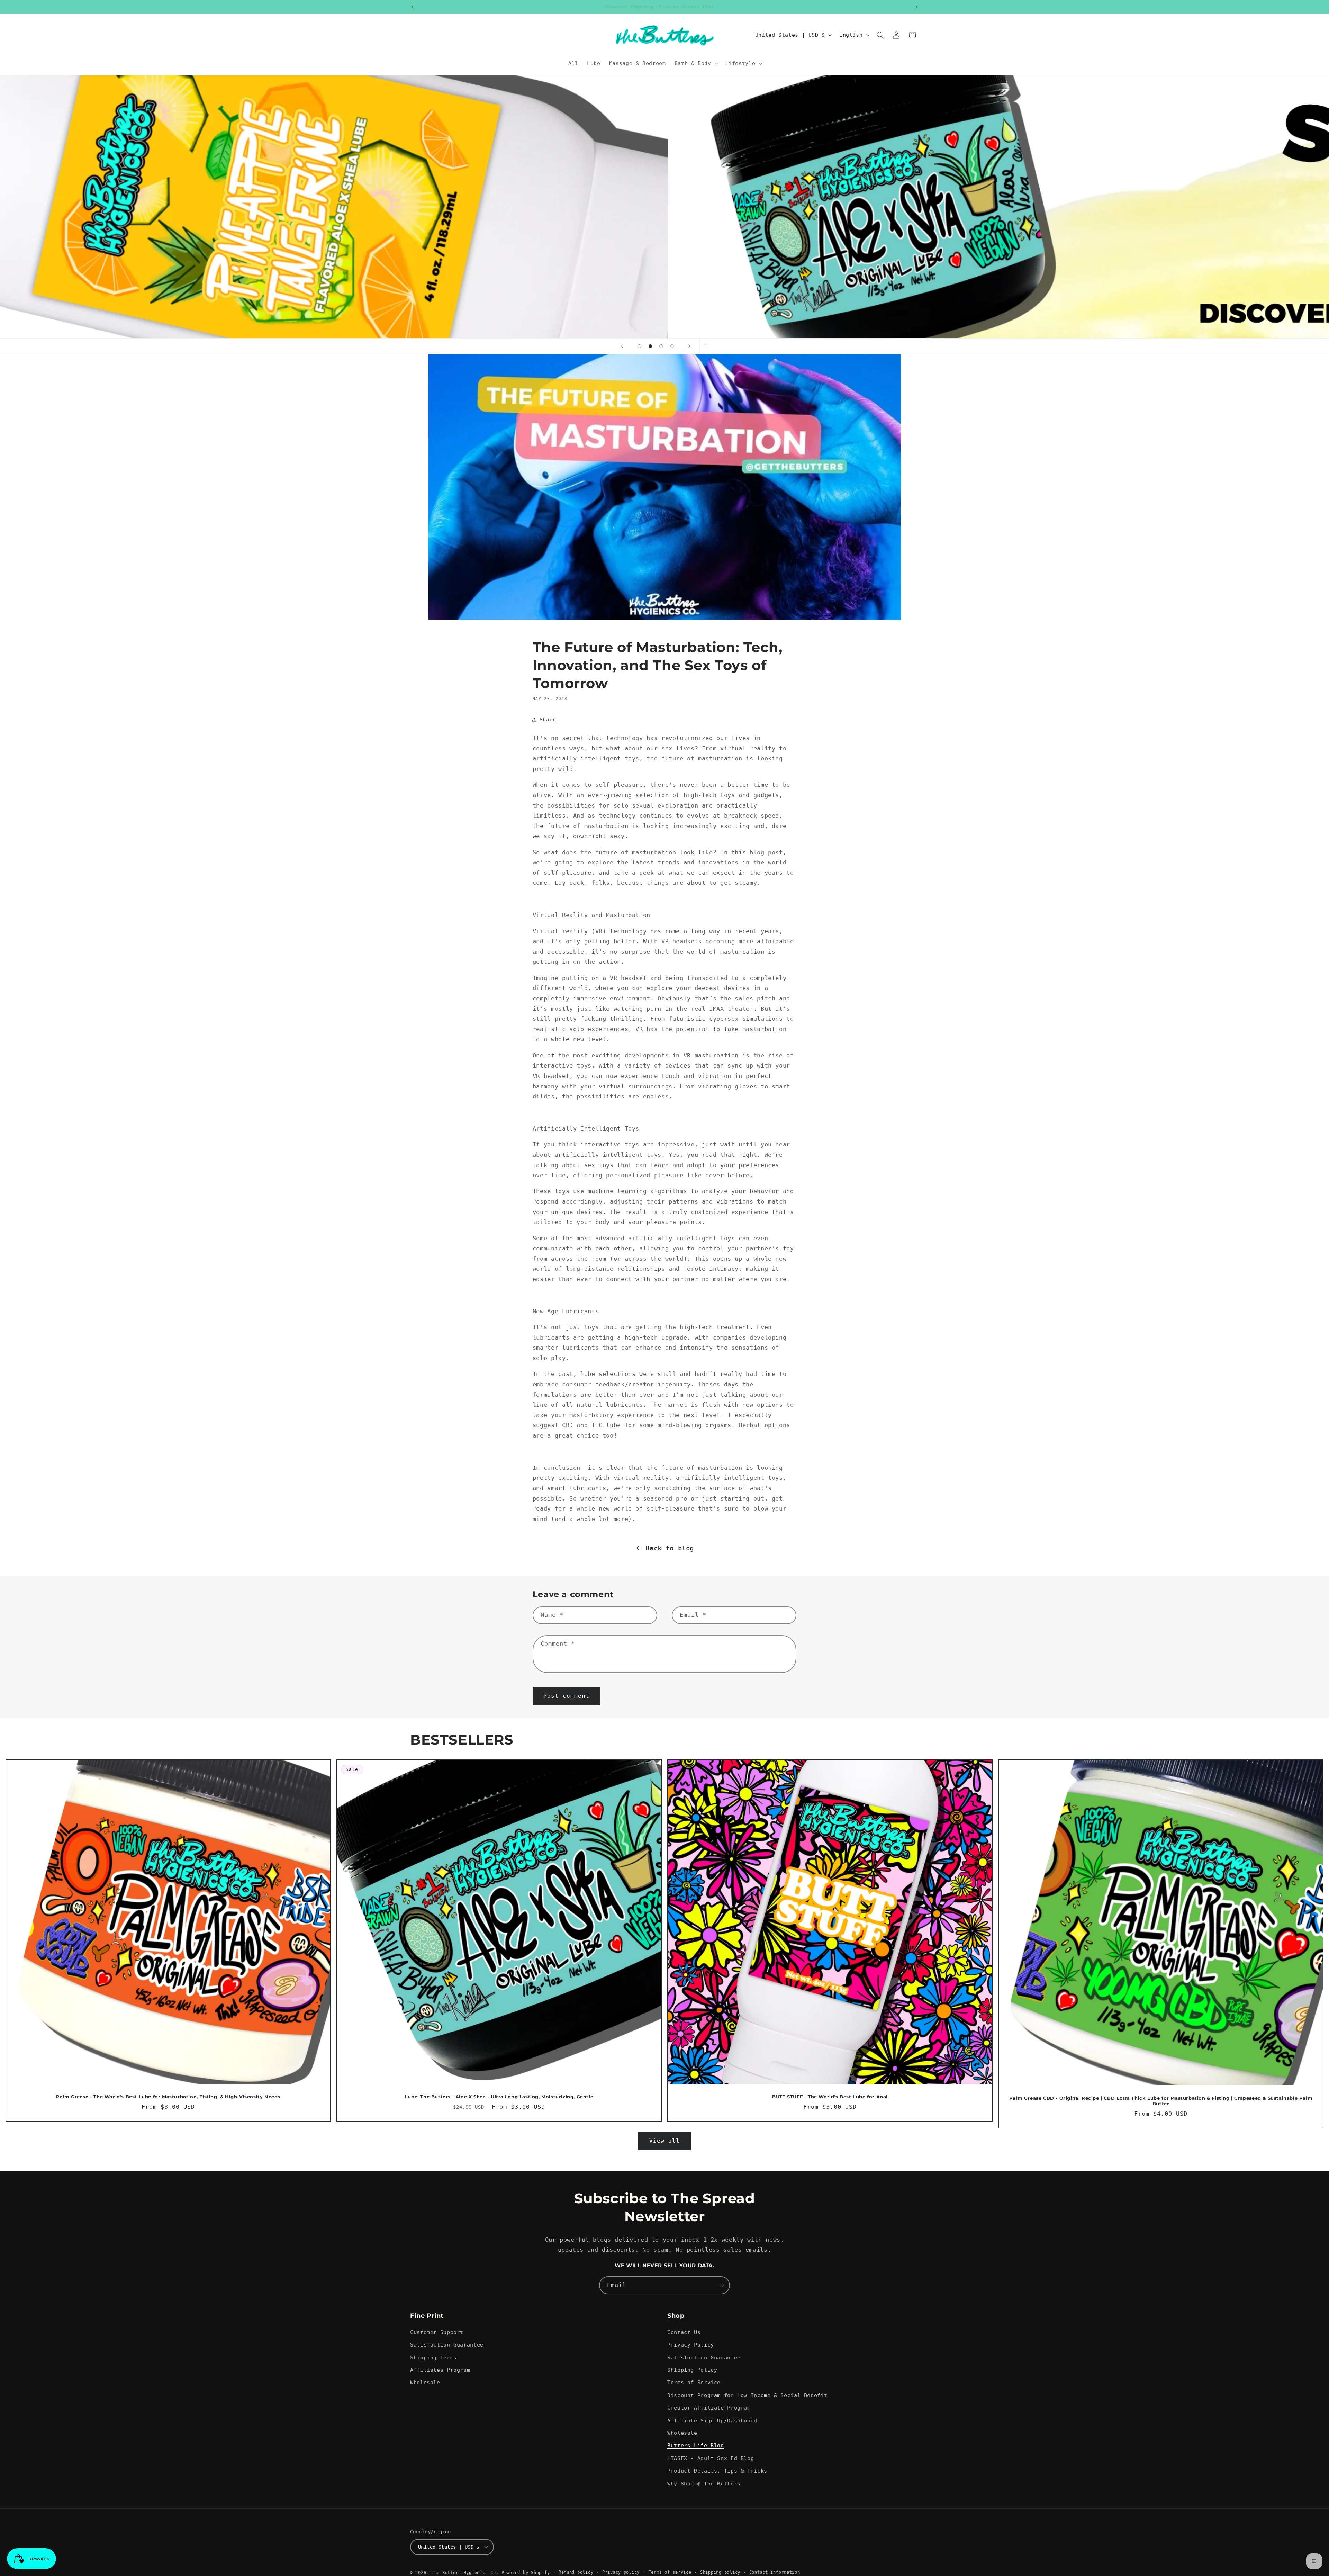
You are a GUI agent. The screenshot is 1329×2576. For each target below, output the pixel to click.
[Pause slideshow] (707, 346)
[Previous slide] (622, 346)
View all (664, 2141)
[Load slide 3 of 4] (661, 346)
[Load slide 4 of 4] (672, 346)
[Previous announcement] (412, 7)
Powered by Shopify (526, 2572)
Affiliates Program (440, 2370)
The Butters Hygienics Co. (465, 2572)
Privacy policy (621, 2572)
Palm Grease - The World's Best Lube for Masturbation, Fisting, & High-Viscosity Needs (168, 2097)
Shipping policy (720, 2572)
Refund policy (576, 2572)
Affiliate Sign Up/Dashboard (712, 2420)
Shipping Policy (692, 2370)
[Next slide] (689, 346)
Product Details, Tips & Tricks (717, 2471)
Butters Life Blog (696, 2446)
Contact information (775, 2572)
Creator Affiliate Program (709, 2408)
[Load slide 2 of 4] (650, 346)
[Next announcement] (917, 7)
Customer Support (437, 2332)
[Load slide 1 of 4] (640, 346)
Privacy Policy (691, 2345)
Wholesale (425, 2383)
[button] (695, 63)
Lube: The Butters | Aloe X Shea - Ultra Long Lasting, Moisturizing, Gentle (499, 2097)
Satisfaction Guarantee (447, 2345)
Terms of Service (694, 2383)
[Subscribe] (721, 2285)
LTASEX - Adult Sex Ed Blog (711, 2458)
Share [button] (548, 719)
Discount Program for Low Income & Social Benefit (747, 2395)
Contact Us (684, 2332)
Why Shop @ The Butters (704, 2483)
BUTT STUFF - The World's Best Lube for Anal (830, 2097)
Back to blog (670, 1548)
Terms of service (670, 2572)
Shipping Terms (433, 2357)
